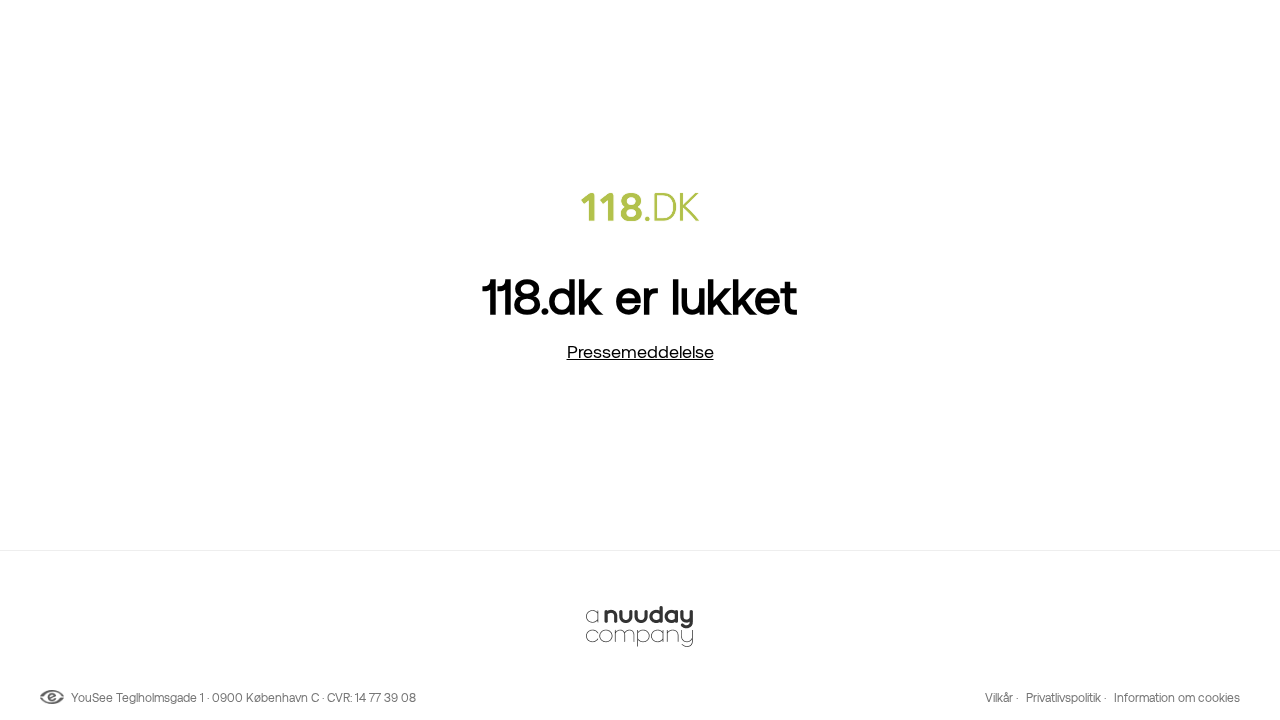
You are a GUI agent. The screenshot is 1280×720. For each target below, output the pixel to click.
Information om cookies (1177, 698)
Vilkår (999, 698)
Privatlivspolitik (1063, 698)
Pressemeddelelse (640, 351)
